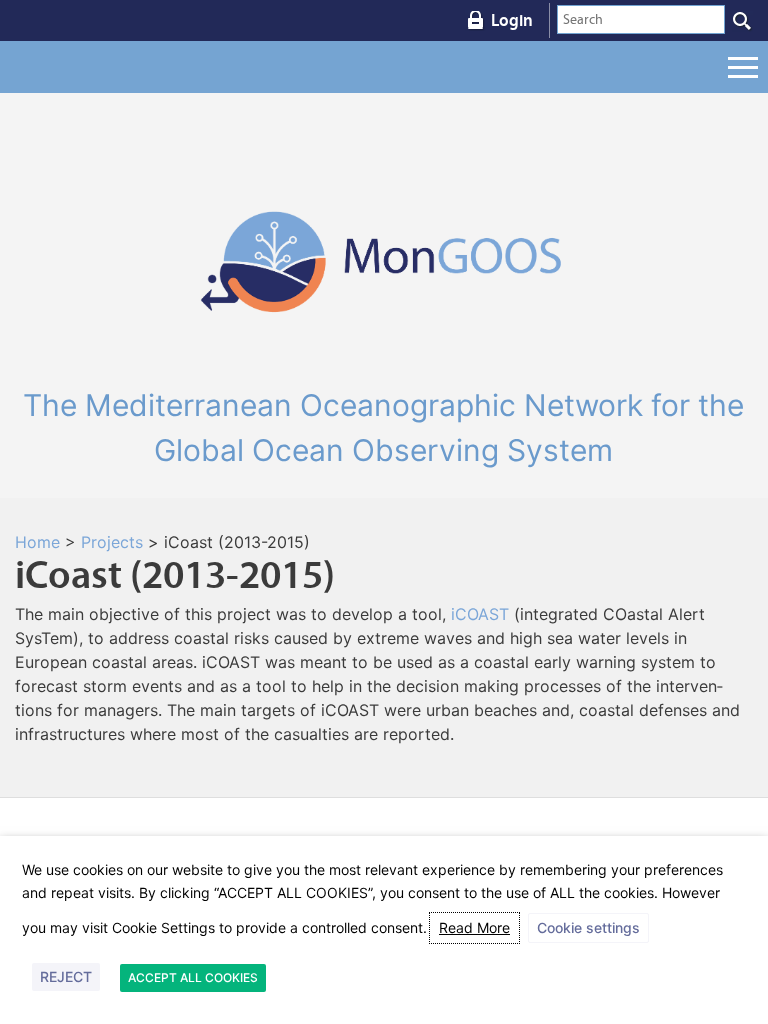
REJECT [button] (66, 976)
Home (37, 542)
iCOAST (480, 614)
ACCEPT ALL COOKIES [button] (193, 977)
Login (512, 20)
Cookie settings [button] (588, 927)
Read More (474, 927)
